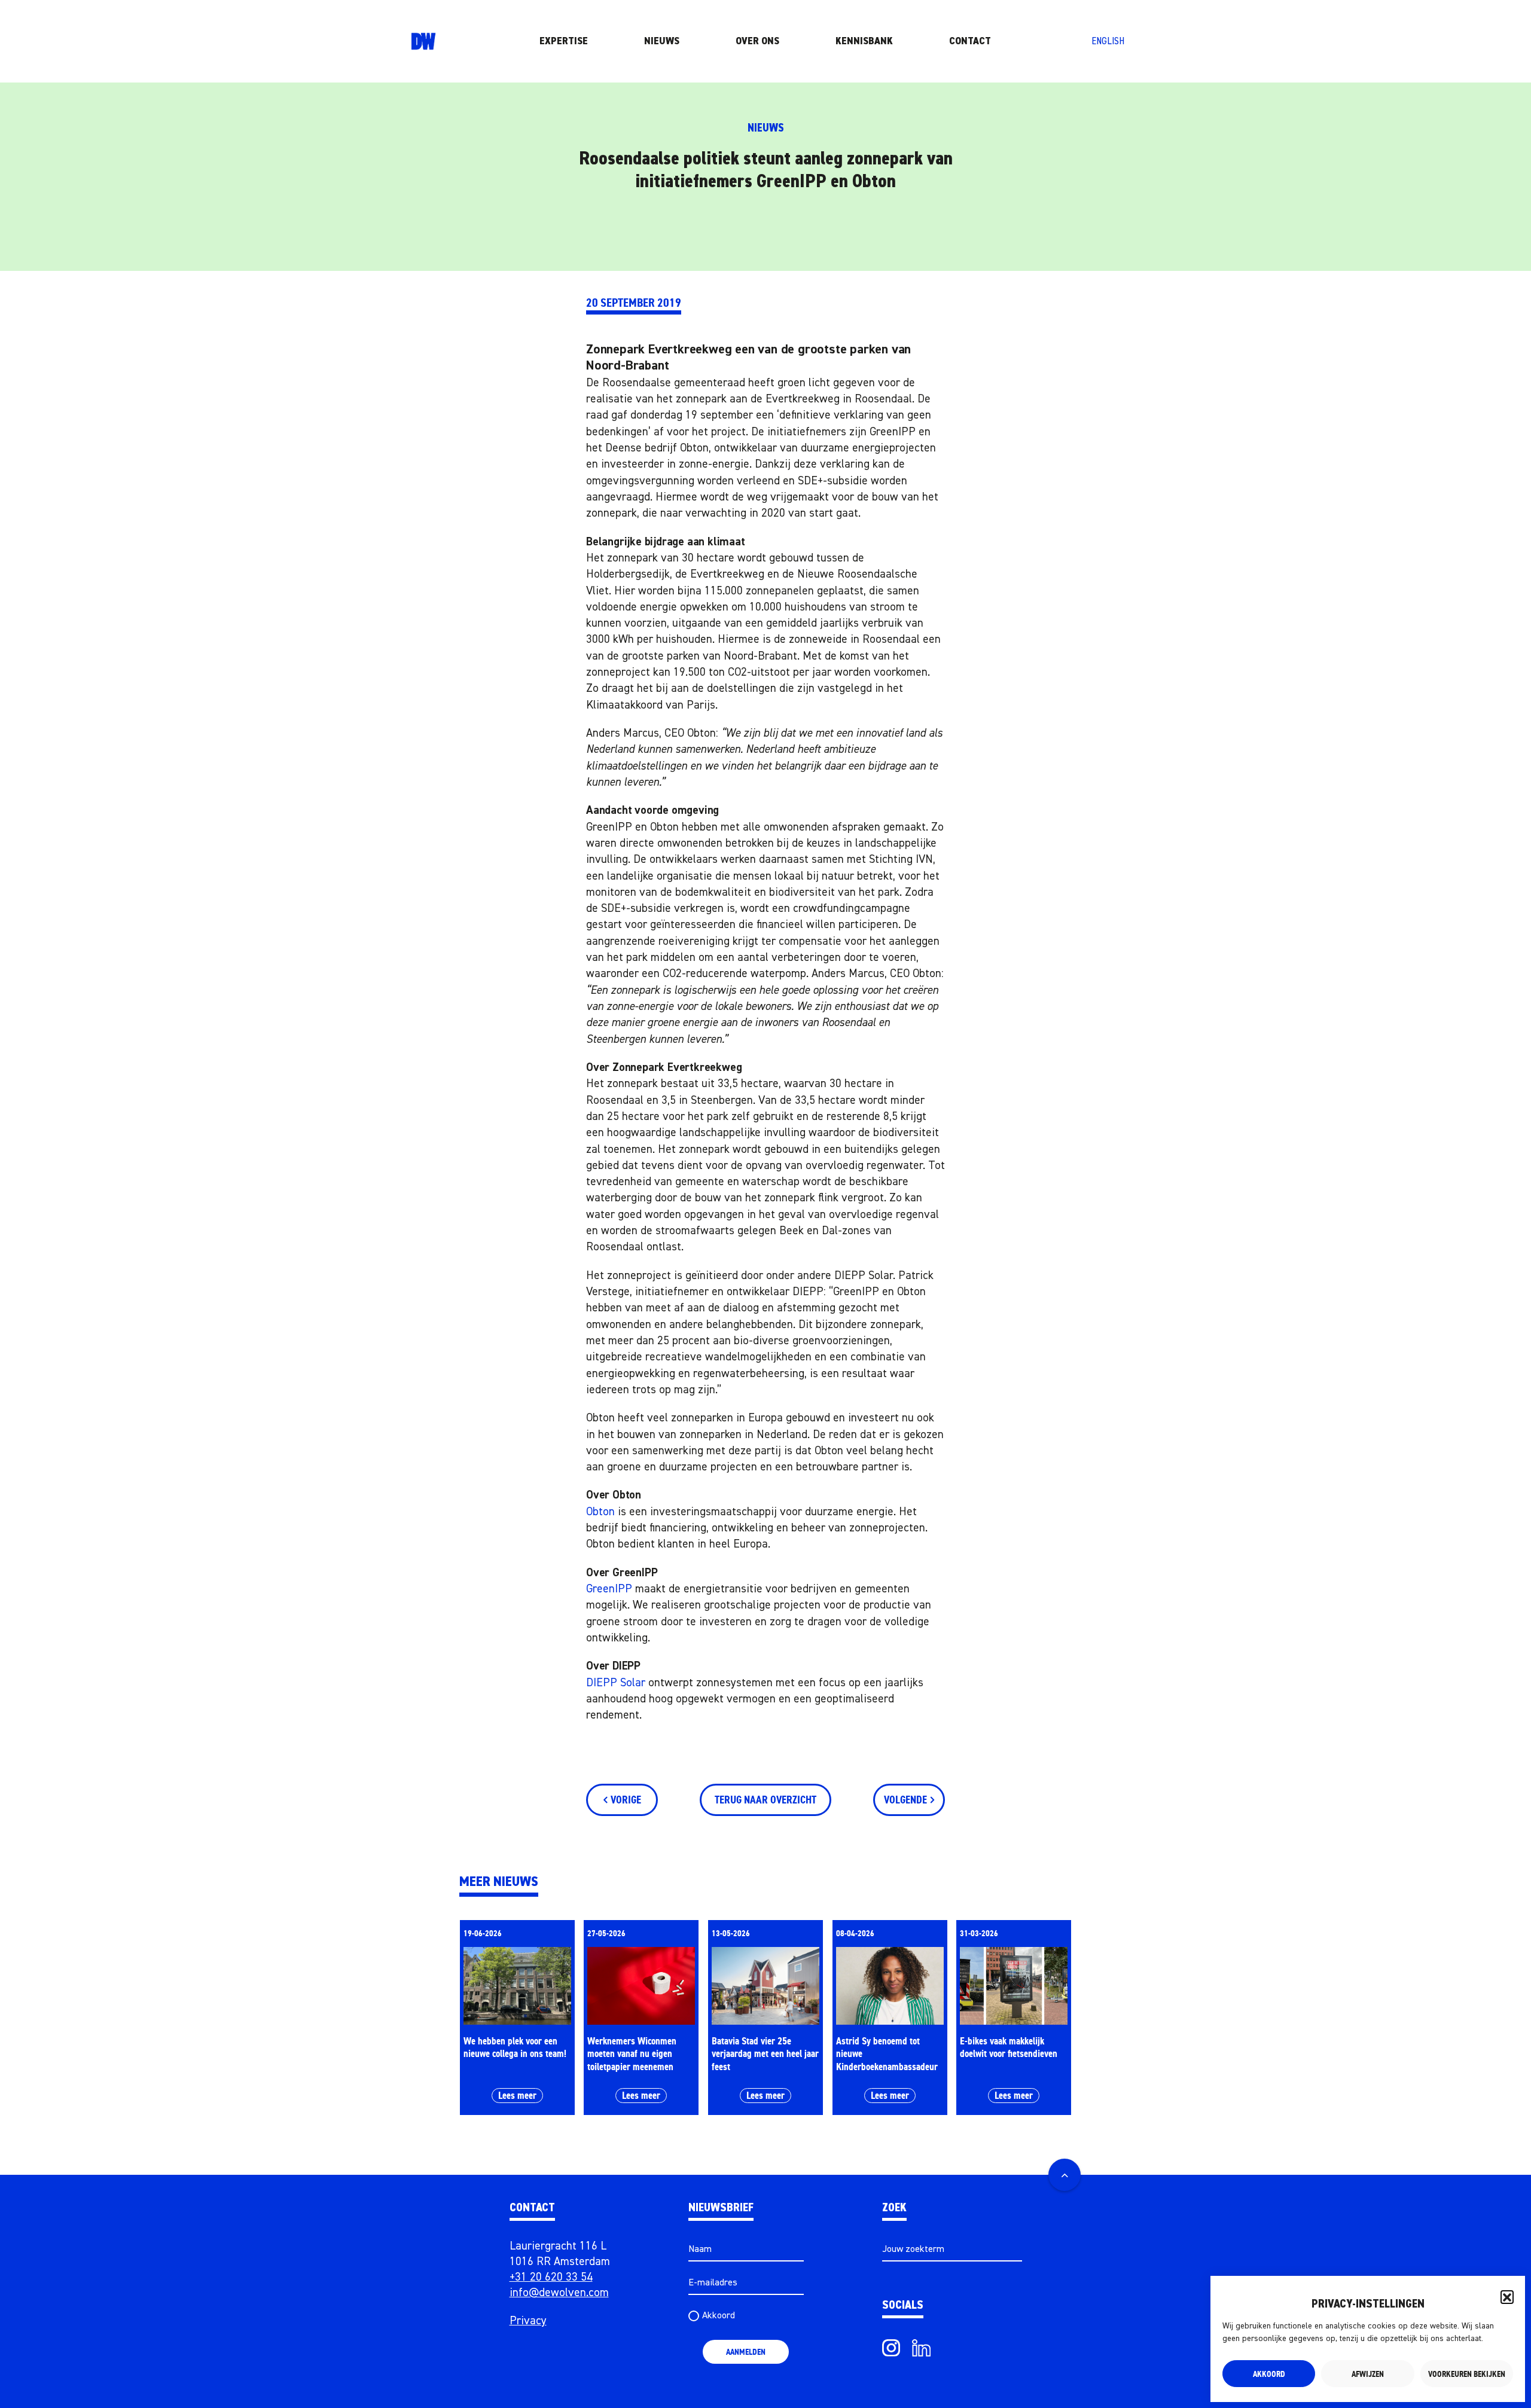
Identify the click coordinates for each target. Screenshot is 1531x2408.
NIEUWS (662, 41)
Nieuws (766, 128)
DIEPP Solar (616, 1683)
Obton (600, 1512)
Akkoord (1269, 2374)
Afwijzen (1368, 2374)
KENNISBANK (864, 41)
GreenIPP (609, 1589)
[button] (1507, 2297)
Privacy (528, 2321)
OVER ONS (757, 41)
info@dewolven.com (559, 2293)
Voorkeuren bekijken (1467, 2374)
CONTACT (970, 41)
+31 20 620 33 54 (551, 2277)
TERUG (765, 1800)
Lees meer (517, 2095)
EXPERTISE (564, 41)
